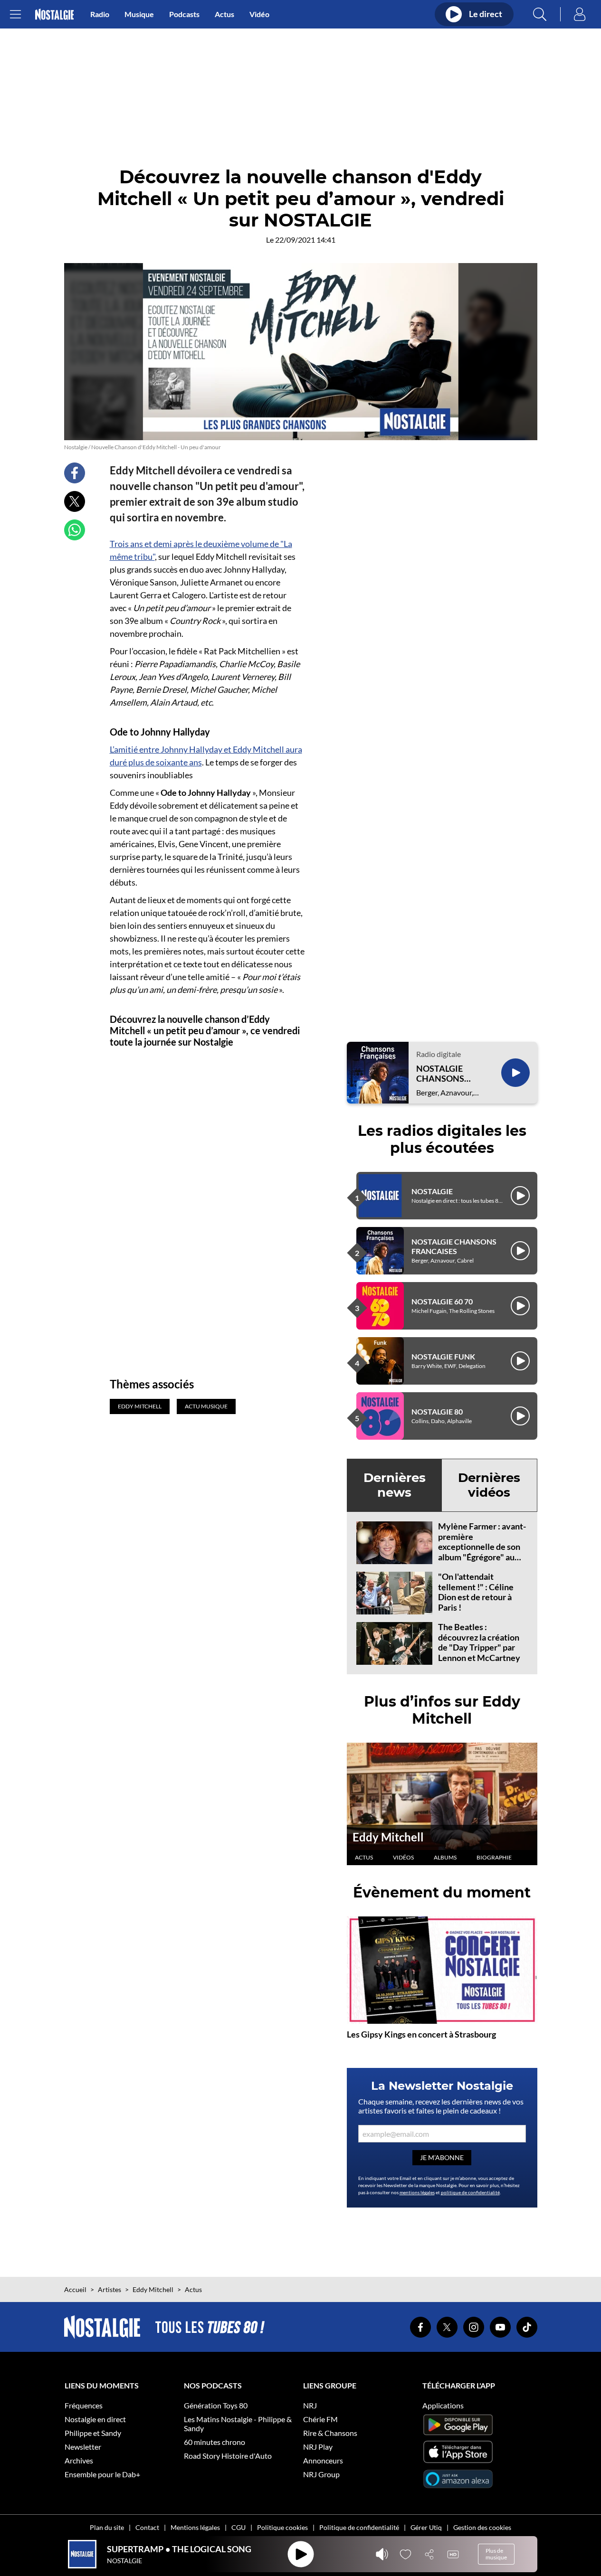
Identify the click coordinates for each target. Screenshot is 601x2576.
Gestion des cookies (482, 2527)
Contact (147, 2527)
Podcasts (184, 14)
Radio (100, 14)
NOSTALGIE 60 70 (442, 1301)
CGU (238, 2527)
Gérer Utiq (426, 2527)
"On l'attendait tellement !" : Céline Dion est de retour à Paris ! (476, 1592)
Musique (139, 14)
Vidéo (259, 14)
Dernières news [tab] (395, 1485)
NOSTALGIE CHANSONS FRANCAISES (442, 1074)
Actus (224, 14)
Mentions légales (195, 2527)
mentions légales (417, 2192)
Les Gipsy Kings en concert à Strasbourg (421, 2034)
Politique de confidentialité (359, 2527)
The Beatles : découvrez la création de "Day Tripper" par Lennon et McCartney (479, 1642)
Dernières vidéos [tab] (489, 1485)
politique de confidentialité (470, 2192)
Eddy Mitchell (388, 1837)
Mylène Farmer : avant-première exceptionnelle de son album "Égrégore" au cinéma (482, 1547)
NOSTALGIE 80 (437, 1411)
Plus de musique (496, 2554)
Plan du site (107, 2527)
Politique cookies (282, 2527)
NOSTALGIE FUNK (443, 1356)
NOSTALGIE (432, 1191)
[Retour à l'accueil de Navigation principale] (54, 14)
